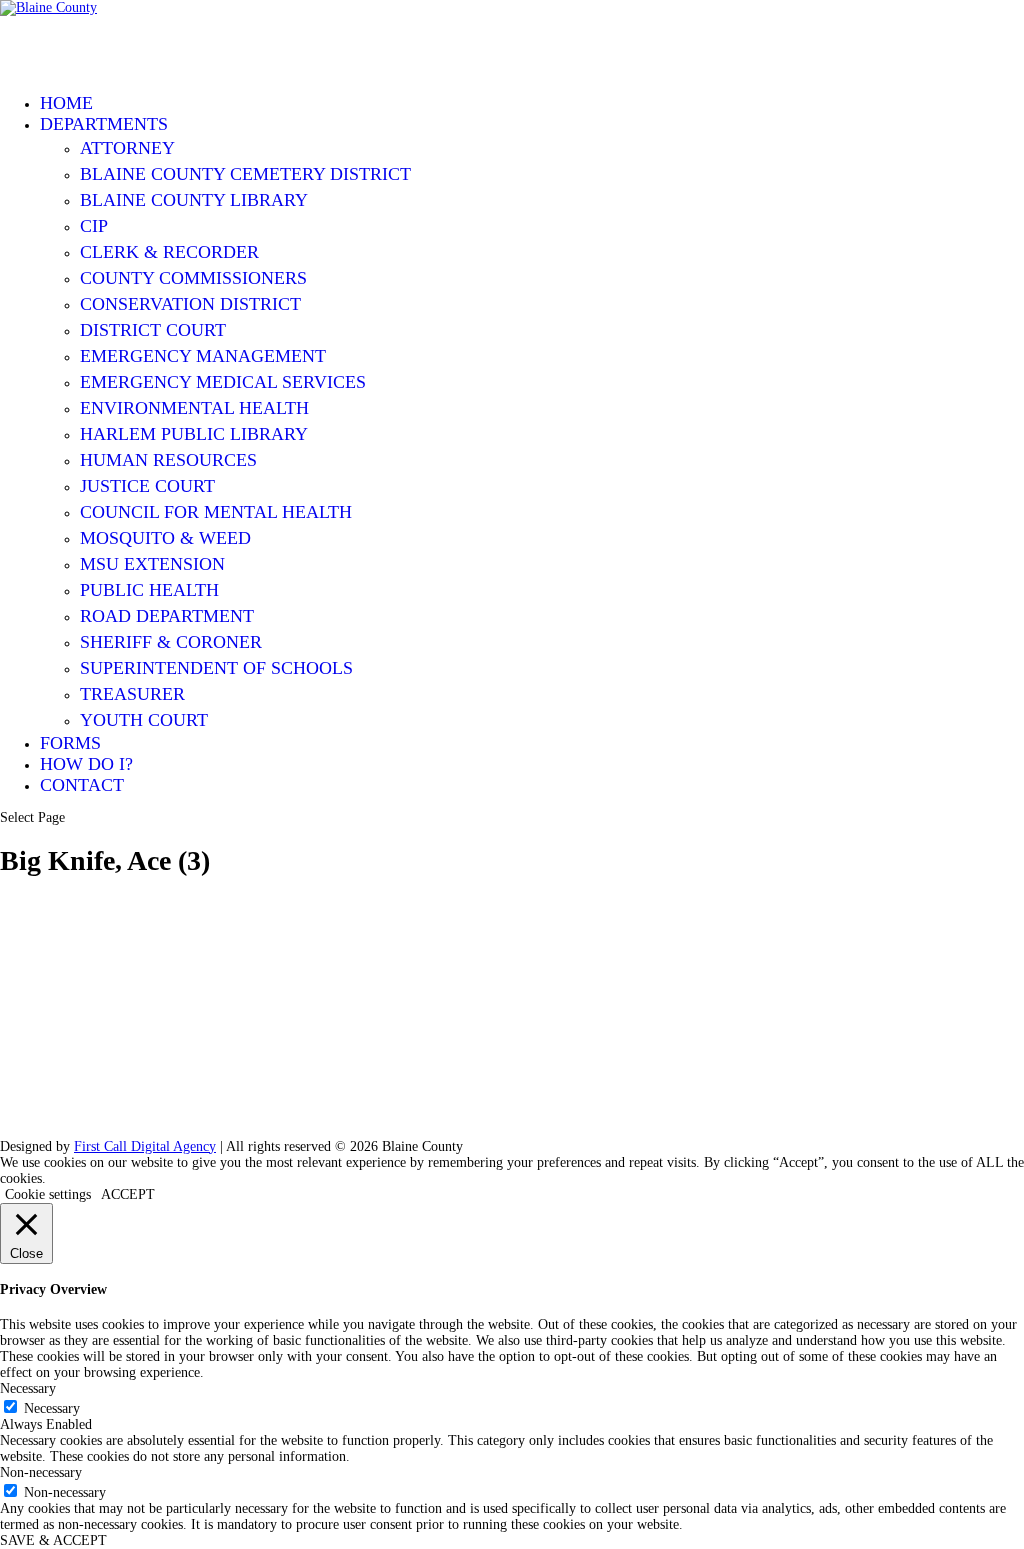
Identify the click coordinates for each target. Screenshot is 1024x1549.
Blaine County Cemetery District (245, 174)
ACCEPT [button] (128, 1194)
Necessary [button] (28, 1388)
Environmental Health (194, 408)
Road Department (167, 616)
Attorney (127, 148)
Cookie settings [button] (48, 1194)
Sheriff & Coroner (171, 642)
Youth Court (144, 720)
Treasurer (132, 694)
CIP (94, 226)
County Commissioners (193, 278)
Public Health (149, 590)
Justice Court (147, 486)
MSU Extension (152, 564)
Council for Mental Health (216, 512)
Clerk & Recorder (169, 252)
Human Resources (168, 460)
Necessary (52, 1408)
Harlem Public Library (194, 434)
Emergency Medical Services (223, 382)
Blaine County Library (194, 200)
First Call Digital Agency (145, 1146)
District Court (153, 330)
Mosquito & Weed (165, 538)
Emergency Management (203, 356)
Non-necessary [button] (41, 1472)
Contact (82, 785)
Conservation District (190, 304)
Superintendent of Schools (216, 668)
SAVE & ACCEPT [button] (53, 1540)
